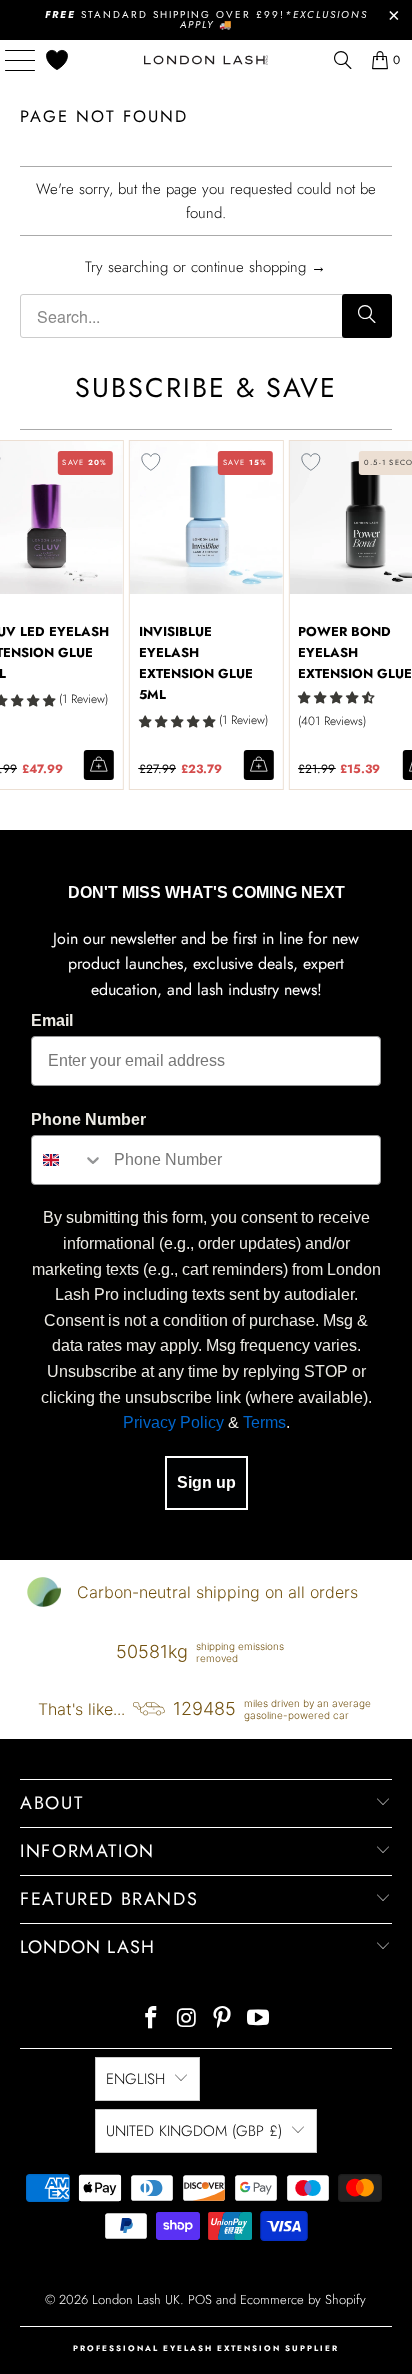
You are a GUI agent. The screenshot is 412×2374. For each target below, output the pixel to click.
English (135, 2079)
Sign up (206, 1482)
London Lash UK (136, 2299)
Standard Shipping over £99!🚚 (206, 19)
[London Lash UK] (206, 60)
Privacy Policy (173, 1422)
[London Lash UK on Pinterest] (223, 2019)
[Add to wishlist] (151, 462)
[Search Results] (343, 60)
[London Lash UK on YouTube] (259, 2019)
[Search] (367, 316)
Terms (264, 1422)
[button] (177, 722)
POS (200, 2299)
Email (52, 1020)
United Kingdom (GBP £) (194, 2131)
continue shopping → (258, 267)
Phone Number (88, 1119)
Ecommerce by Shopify (303, 2299)
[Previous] (10, 615)
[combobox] (68, 1160)
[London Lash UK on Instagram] (187, 2019)
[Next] (401, 615)
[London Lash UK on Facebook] (152, 2019)
